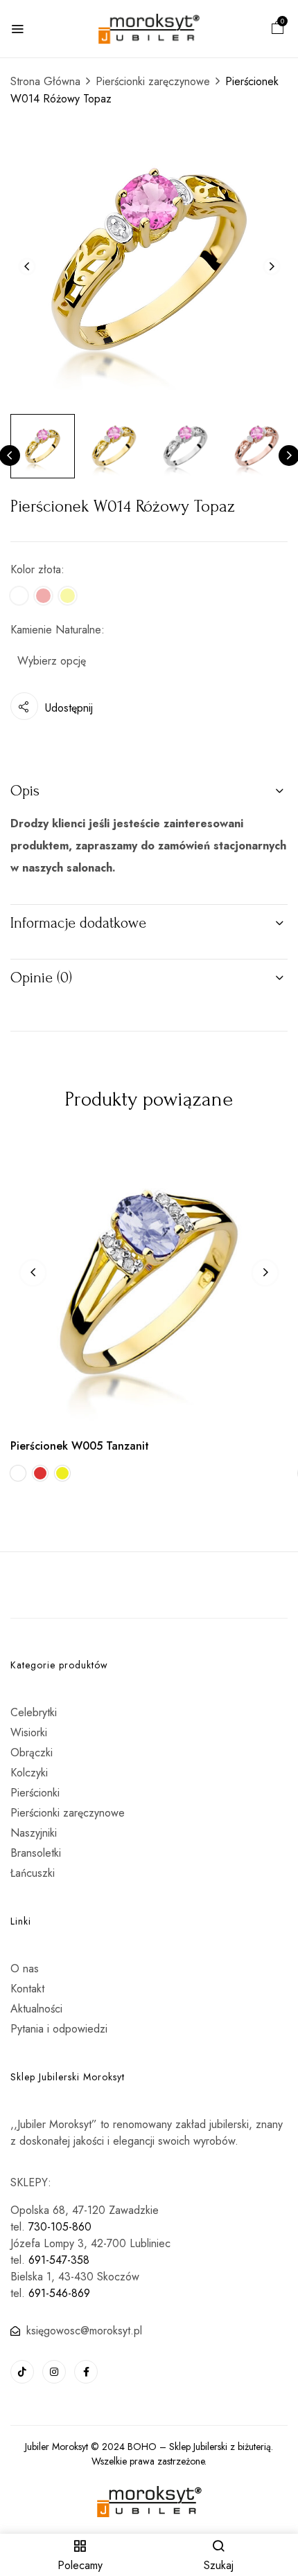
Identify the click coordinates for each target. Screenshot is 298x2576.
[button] (278, 29)
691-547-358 (59, 2260)
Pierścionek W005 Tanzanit (80, 1446)
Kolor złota (36, 569)
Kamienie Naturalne (56, 630)
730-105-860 (60, 2227)
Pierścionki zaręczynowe (153, 81)
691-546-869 (59, 2293)
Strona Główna (45, 81)
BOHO (142, 2447)
